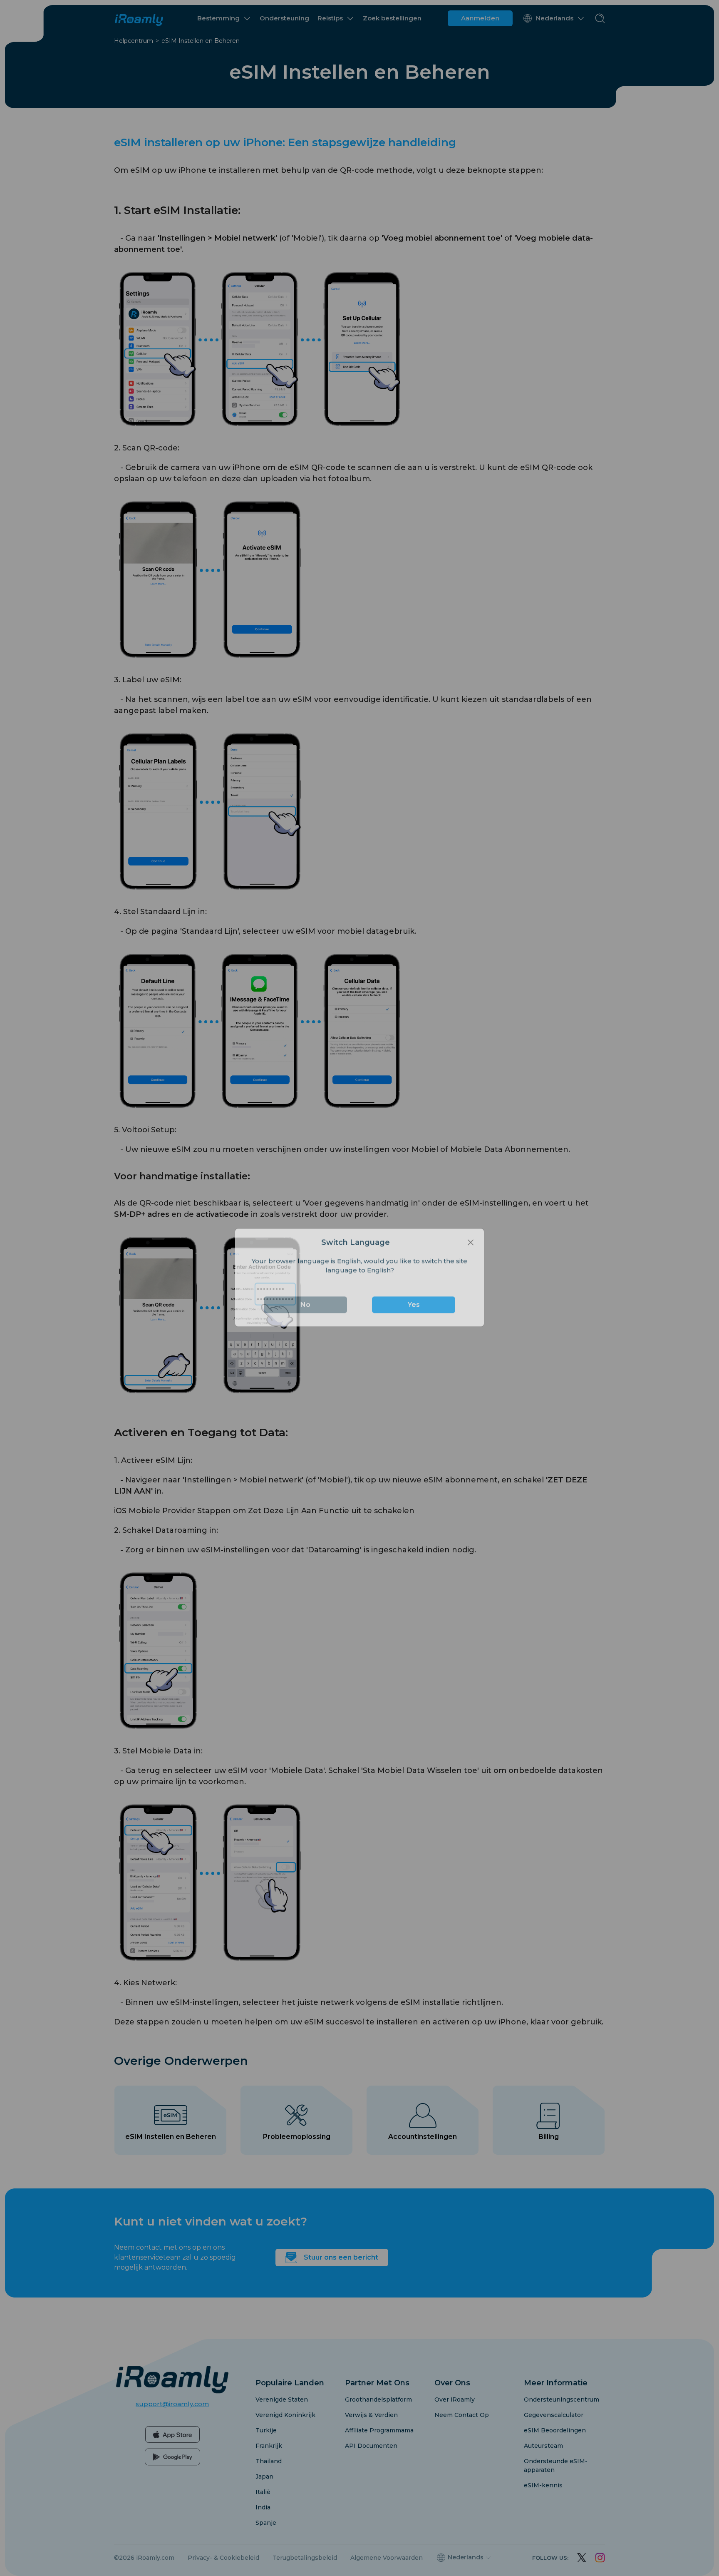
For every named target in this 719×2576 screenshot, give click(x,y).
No (305, 1315)
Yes (414, 1315)
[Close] (471, 1253)
